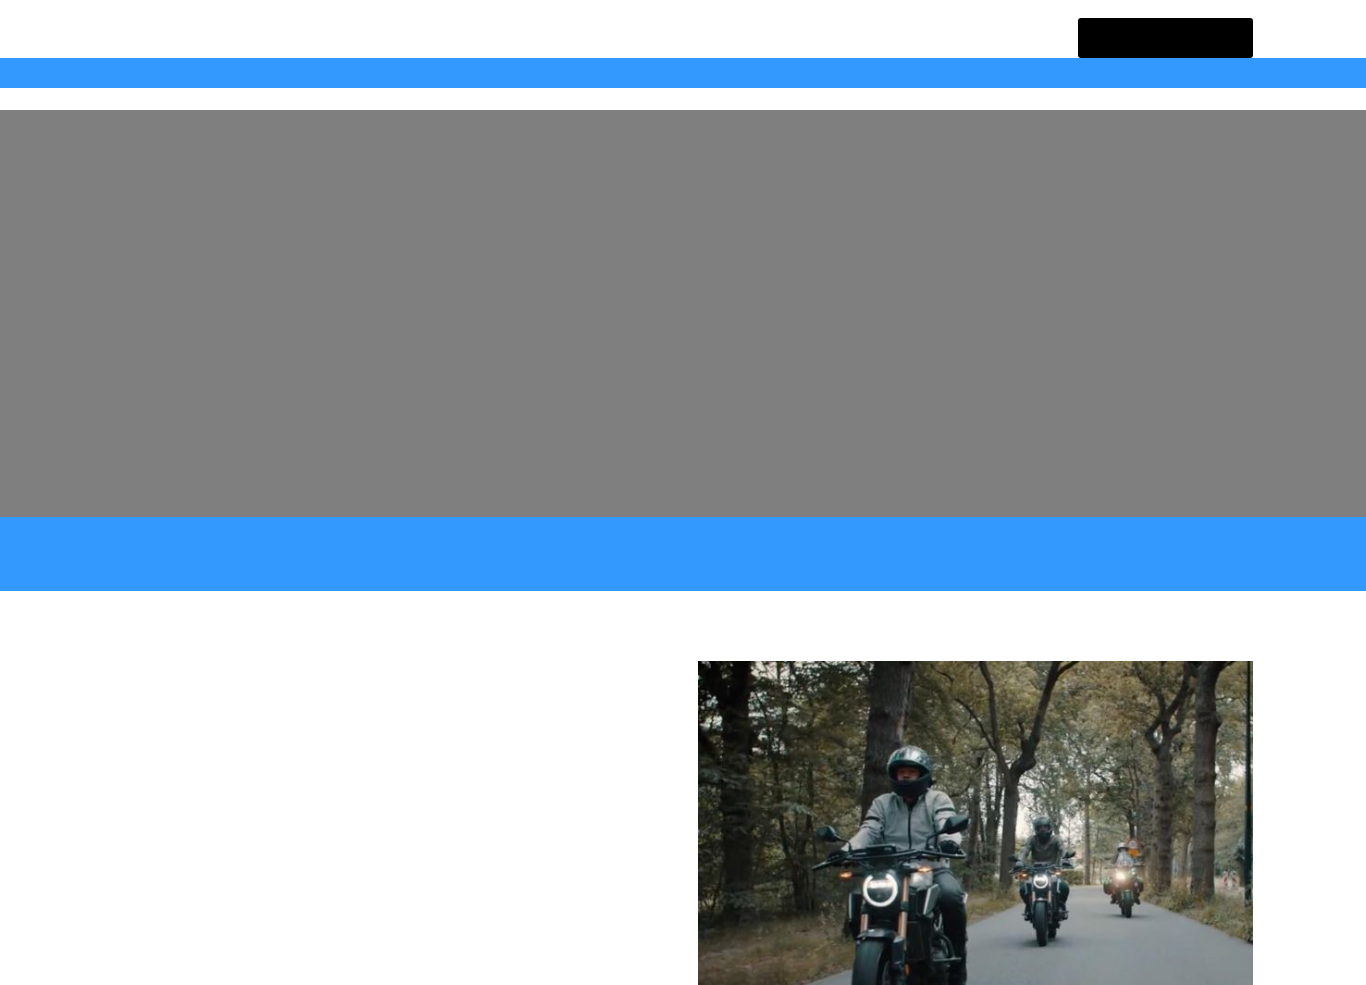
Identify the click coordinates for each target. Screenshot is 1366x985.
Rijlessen (359, 72)
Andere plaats (1177, 37)
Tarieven (275, 72)
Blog (513, 72)
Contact (581, 72)
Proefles (443, 72)
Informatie (187, 72)
